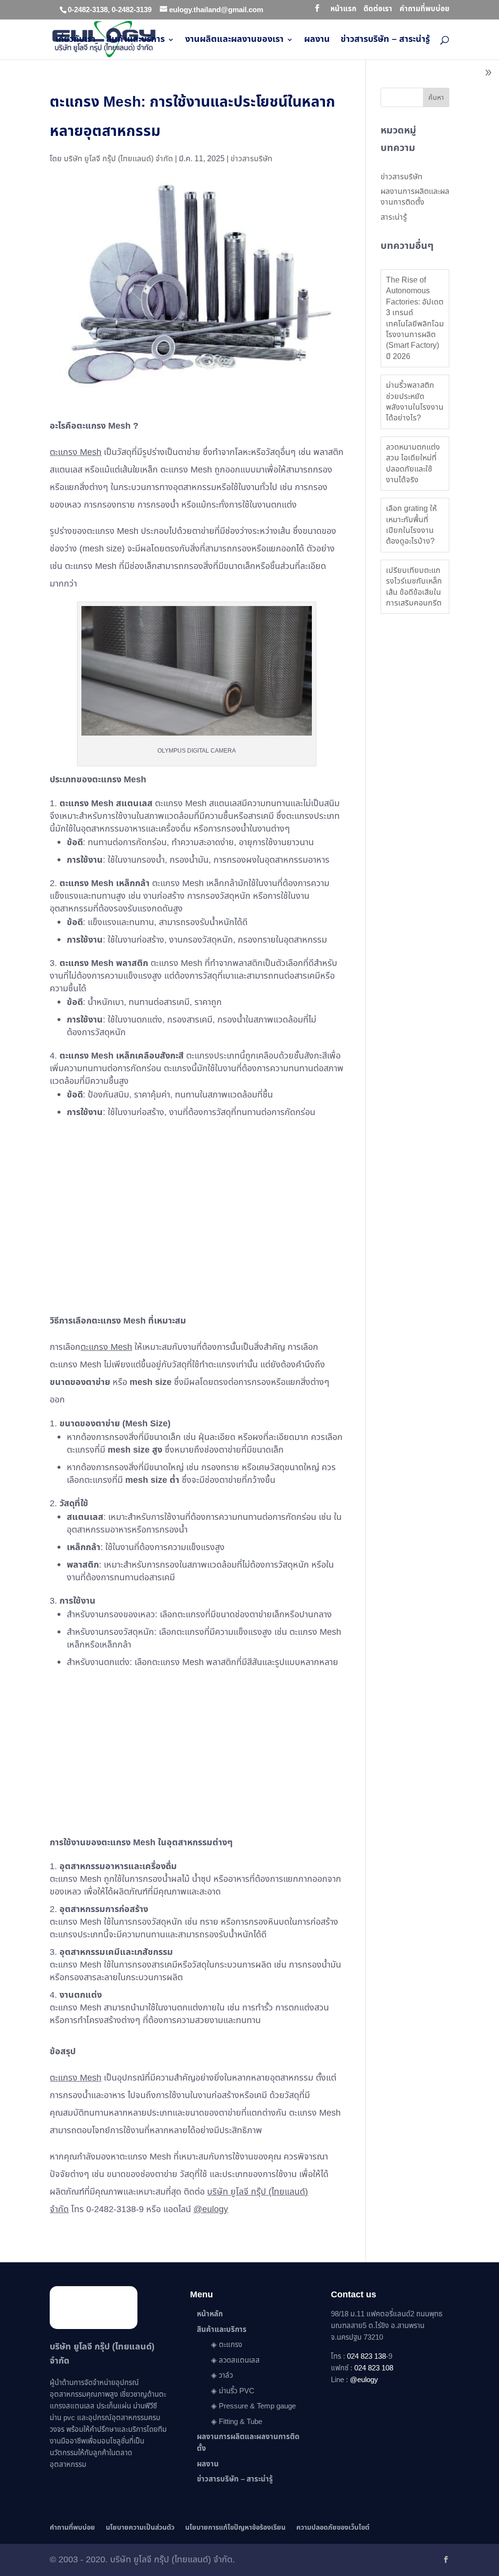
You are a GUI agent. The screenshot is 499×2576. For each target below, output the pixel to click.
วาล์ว (226, 2376)
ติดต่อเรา (378, 10)
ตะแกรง (230, 2345)
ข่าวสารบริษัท (251, 159)
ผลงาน (317, 41)
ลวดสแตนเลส (239, 2360)
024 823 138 (366, 2357)
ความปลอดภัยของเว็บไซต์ (333, 2528)
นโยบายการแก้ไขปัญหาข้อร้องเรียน (235, 2528)
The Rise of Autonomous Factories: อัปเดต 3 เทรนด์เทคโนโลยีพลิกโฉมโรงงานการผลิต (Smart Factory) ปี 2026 (415, 318)
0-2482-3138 (88, 10)
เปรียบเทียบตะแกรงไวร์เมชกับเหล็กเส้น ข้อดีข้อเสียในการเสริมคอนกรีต (414, 587)
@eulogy (211, 2209)
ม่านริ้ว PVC (237, 2391)
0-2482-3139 (132, 10)
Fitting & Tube (240, 2422)
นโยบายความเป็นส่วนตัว (140, 2528)
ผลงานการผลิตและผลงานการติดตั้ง (415, 197)
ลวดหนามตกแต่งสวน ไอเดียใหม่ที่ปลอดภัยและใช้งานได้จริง (413, 464)
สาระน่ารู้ (394, 217)
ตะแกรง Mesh (76, 452)
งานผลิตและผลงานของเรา (234, 41)
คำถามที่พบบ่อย (424, 10)
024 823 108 (374, 2368)
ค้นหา (436, 98)
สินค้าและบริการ (135, 41)
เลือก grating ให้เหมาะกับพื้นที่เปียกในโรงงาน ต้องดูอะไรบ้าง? (411, 525)
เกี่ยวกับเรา (76, 41)
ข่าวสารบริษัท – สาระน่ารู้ (385, 41)
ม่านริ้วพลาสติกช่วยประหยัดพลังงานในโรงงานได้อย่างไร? (415, 402)
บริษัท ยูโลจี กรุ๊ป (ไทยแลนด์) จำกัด (118, 159)
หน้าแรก (343, 10)
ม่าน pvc (62, 2418)
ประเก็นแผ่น (114, 2406)
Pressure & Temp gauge (257, 2406)
